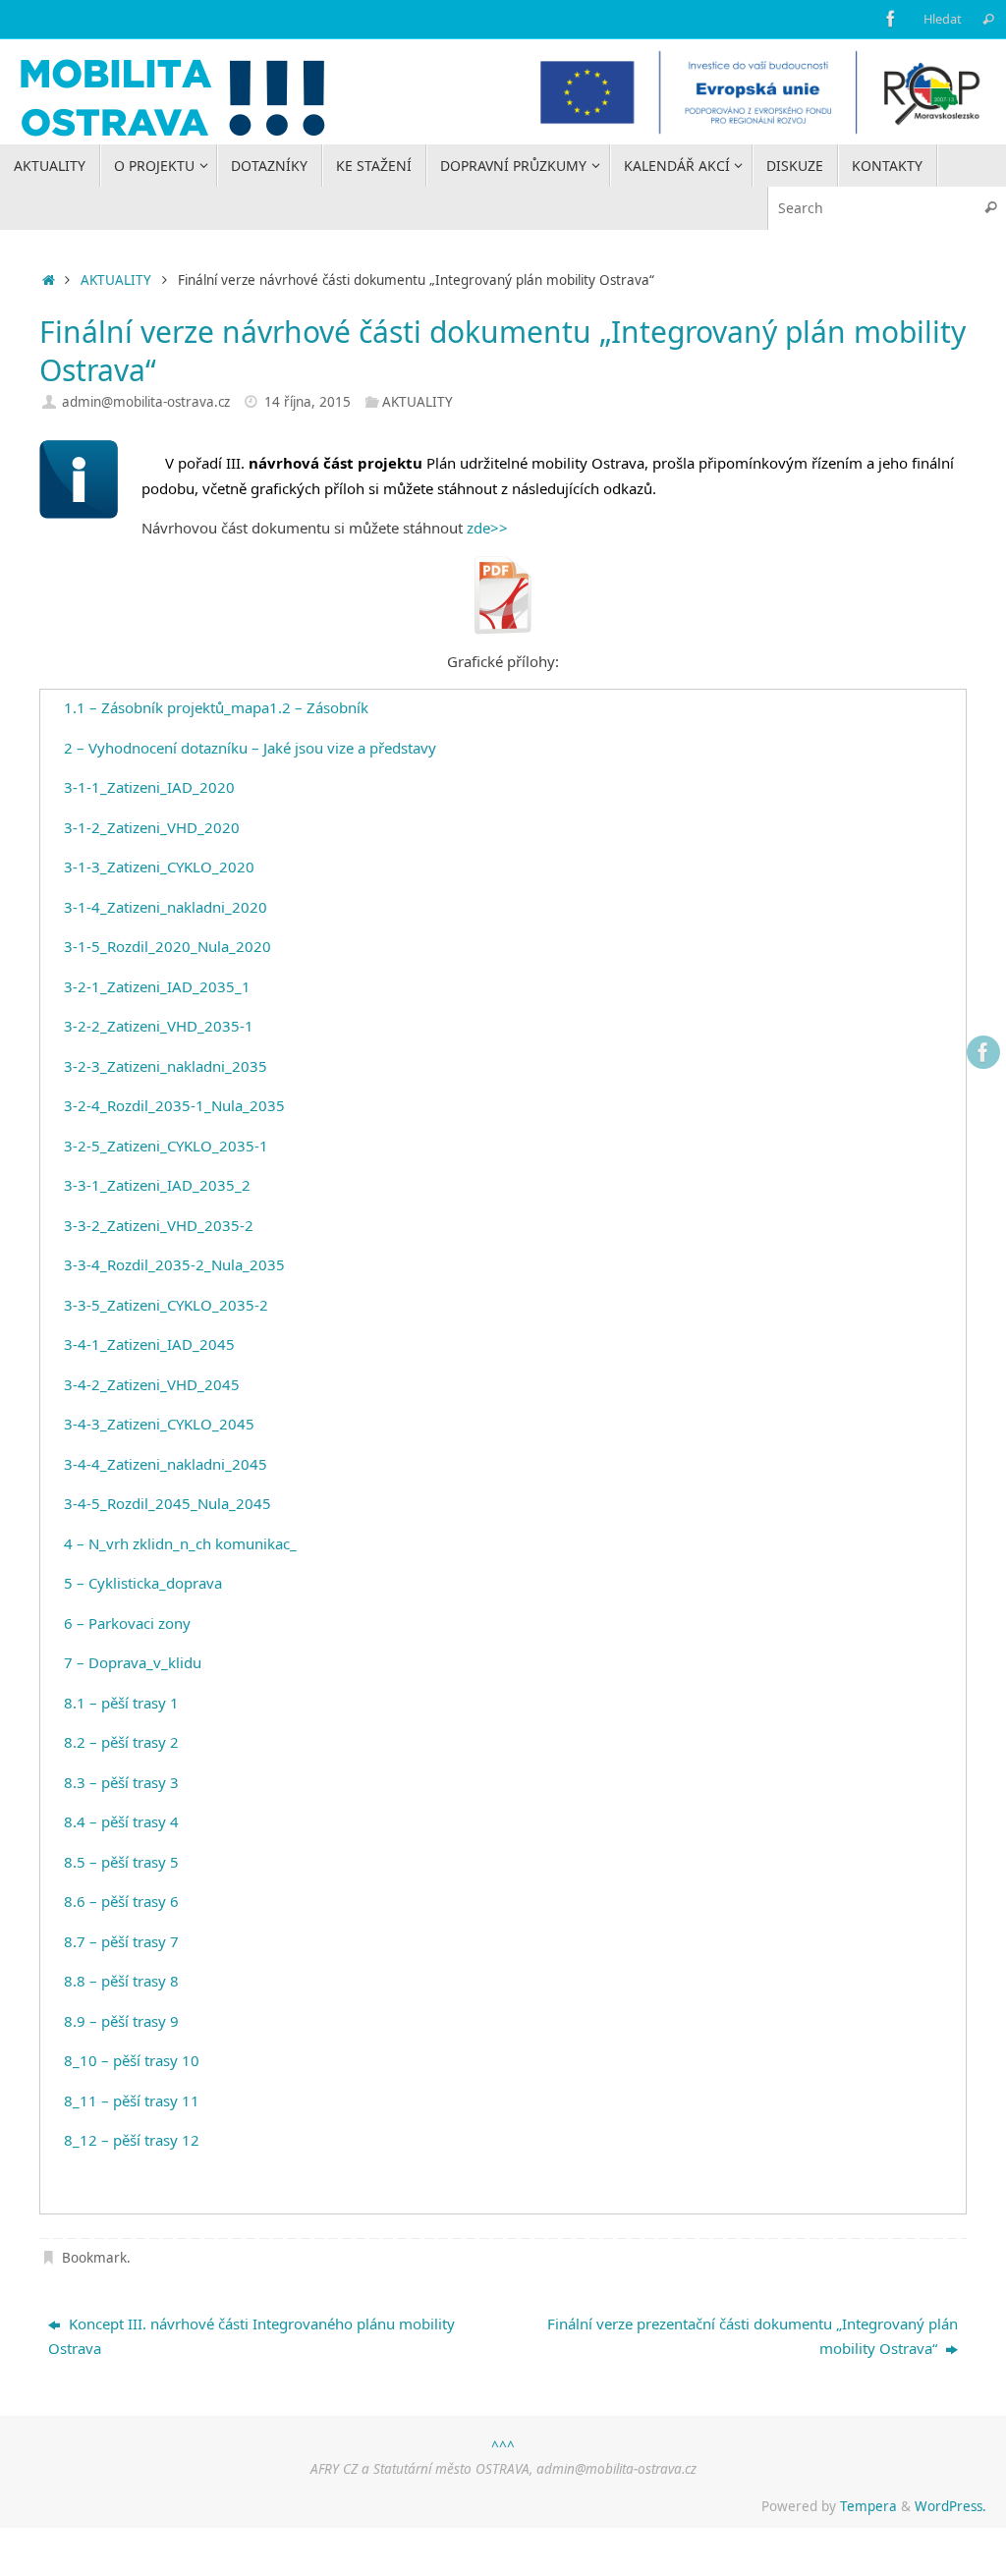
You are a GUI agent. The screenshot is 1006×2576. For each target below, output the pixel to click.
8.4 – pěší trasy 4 (121, 1821)
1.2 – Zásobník (319, 707)
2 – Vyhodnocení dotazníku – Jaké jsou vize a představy (250, 748)
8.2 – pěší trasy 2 (121, 1742)
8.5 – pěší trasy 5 (121, 1862)
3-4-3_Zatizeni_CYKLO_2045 (159, 1424)
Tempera (868, 2506)
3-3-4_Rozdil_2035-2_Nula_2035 (174, 1264)
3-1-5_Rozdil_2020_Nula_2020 (168, 946)
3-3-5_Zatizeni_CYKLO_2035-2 (166, 1305)
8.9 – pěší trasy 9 (121, 2021)
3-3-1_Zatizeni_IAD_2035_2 (157, 1185)
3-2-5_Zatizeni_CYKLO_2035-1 (166, 1146)
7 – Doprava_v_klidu (133, 1662)
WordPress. (950, 2506)
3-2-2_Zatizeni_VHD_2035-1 (159, 1026)
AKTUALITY (116, 280)
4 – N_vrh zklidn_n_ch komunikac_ (180, 1543)
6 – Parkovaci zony (127, 1623)
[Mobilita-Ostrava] (891, 19)
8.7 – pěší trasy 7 (121, 1941)
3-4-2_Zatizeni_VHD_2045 (152, 1384)
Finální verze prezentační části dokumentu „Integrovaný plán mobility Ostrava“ (753, 2336)
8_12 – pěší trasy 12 (132, 2140)
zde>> (487, 528)
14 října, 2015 (307, 402)
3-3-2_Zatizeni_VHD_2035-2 (159, 1225)
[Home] (49, 280)
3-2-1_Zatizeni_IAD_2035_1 (157, 986)
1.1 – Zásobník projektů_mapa (167, 707)
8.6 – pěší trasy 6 (121, 1901)
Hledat (943, 19)
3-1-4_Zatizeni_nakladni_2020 (166, 907)
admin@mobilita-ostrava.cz (146, 402)
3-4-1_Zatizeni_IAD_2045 (149, 1344)
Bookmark (94, 2258)
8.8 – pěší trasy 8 (121, 1981)
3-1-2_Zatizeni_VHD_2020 (152, 827)
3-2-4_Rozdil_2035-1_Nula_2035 (174, 1105)
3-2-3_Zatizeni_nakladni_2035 (166, 1066)
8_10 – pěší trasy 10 (132, 2060)
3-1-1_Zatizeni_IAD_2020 (149, 787)
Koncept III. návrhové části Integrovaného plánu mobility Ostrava (251, 2336)
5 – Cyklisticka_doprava (143, 1583)
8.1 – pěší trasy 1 (121, 1703)
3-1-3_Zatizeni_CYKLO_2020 (159, 867)
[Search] (988, 19)
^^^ (503, 2446)
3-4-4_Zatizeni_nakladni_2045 (166, 1464)
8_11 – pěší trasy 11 (132, 2100)
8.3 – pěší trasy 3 (121, 1782)
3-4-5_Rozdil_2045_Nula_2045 (168, 1503)
